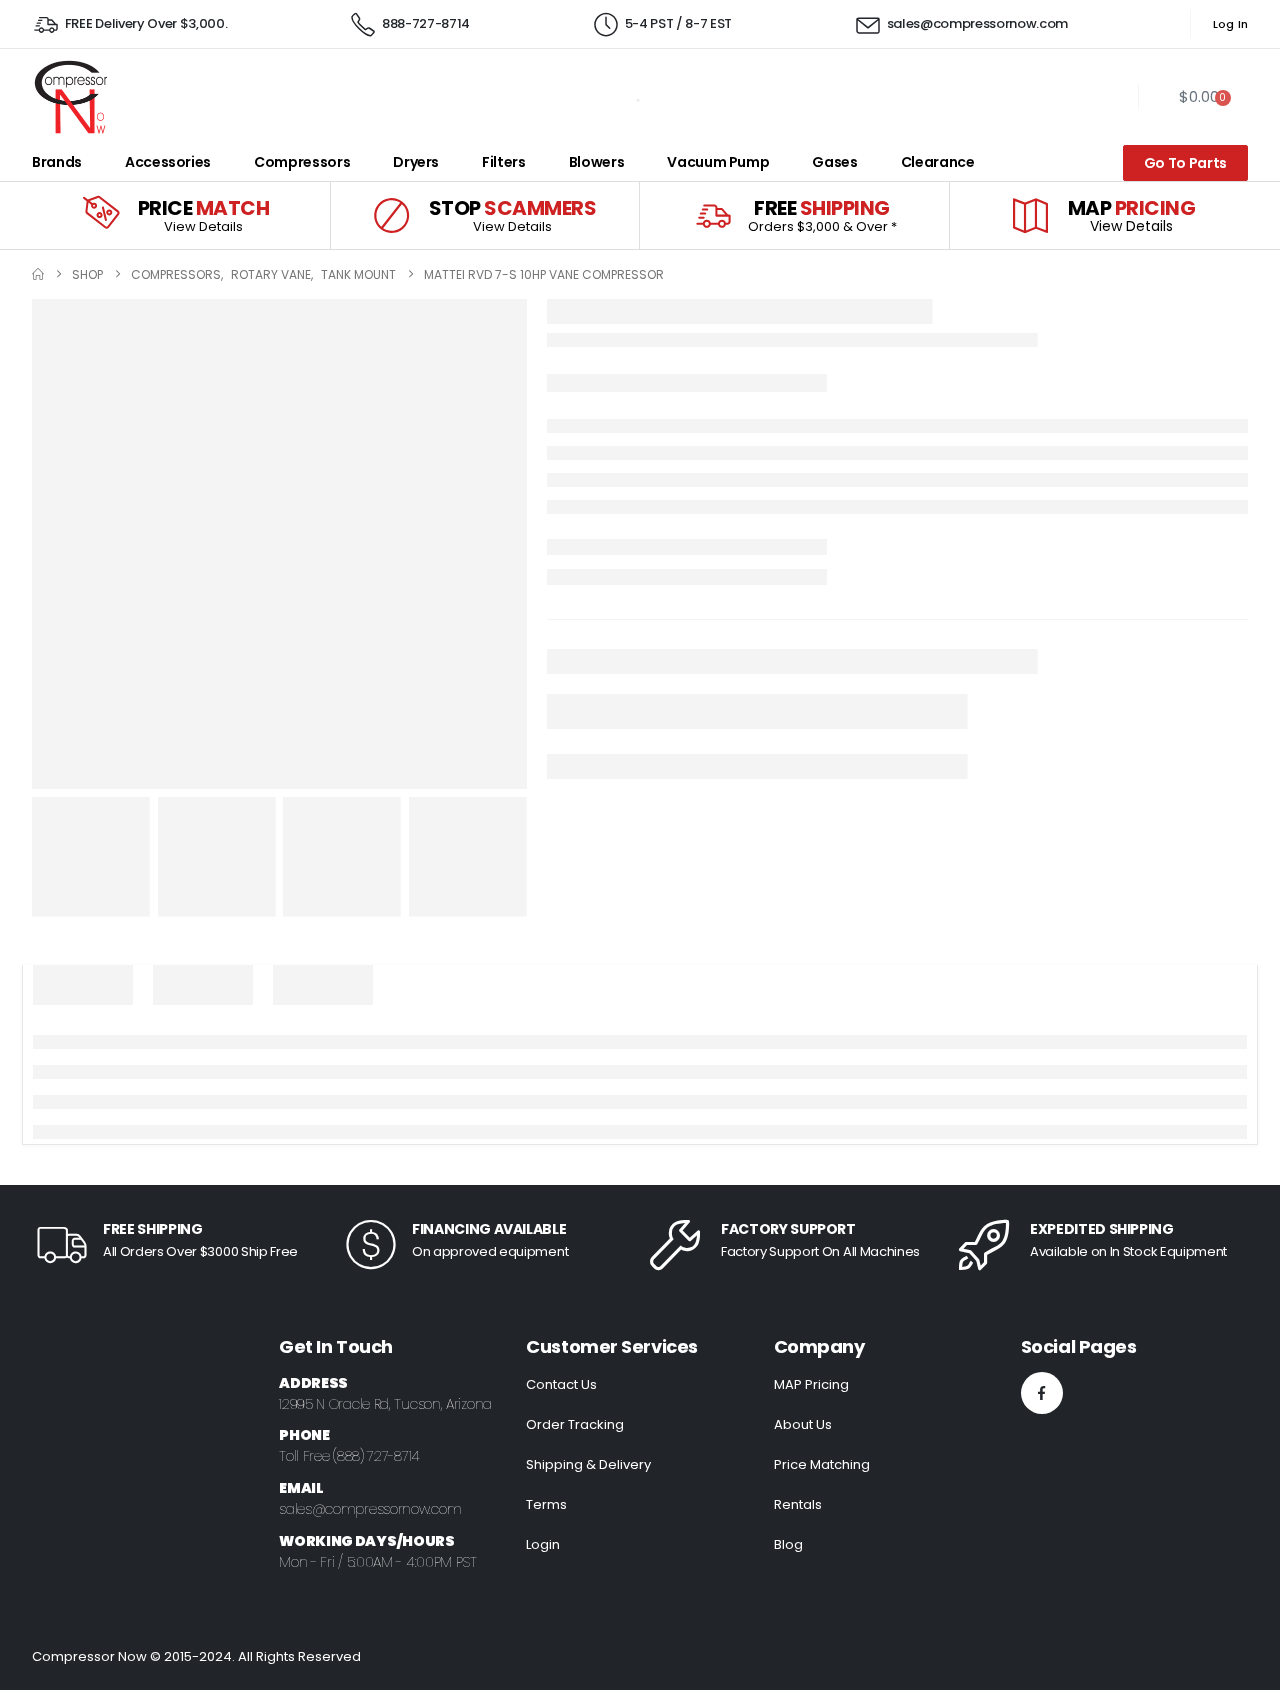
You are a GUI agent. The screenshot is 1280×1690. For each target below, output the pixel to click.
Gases (834, 162)
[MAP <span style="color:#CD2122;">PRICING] (1030, 215)
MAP (1132, 208)
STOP (513, 208)
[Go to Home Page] (38, 274)
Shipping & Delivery (588, 1464)
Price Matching (822, 1464)
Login (543, 1544)
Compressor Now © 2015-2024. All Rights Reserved (196, 1656)
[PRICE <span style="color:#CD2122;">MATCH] (100, 215)
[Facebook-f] (1042, 1393)
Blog (788, 1544)
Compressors (302, 162)
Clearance (938, 162)
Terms (546, 1504)
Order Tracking (575, 1424)
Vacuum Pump (718, 162)
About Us (803, 1424)
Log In (1230, 24)
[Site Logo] (69, 97)
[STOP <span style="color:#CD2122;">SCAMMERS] (391, 215)
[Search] (612, 97)
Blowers (597, 162)
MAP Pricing (811, 1384)
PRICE (204, 208)
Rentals (798, 1504)
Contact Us (561, 1384)
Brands (57, 162)
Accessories (168, 162)
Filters (504, 162)
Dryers (416, 162)
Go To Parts (1185, 163)
